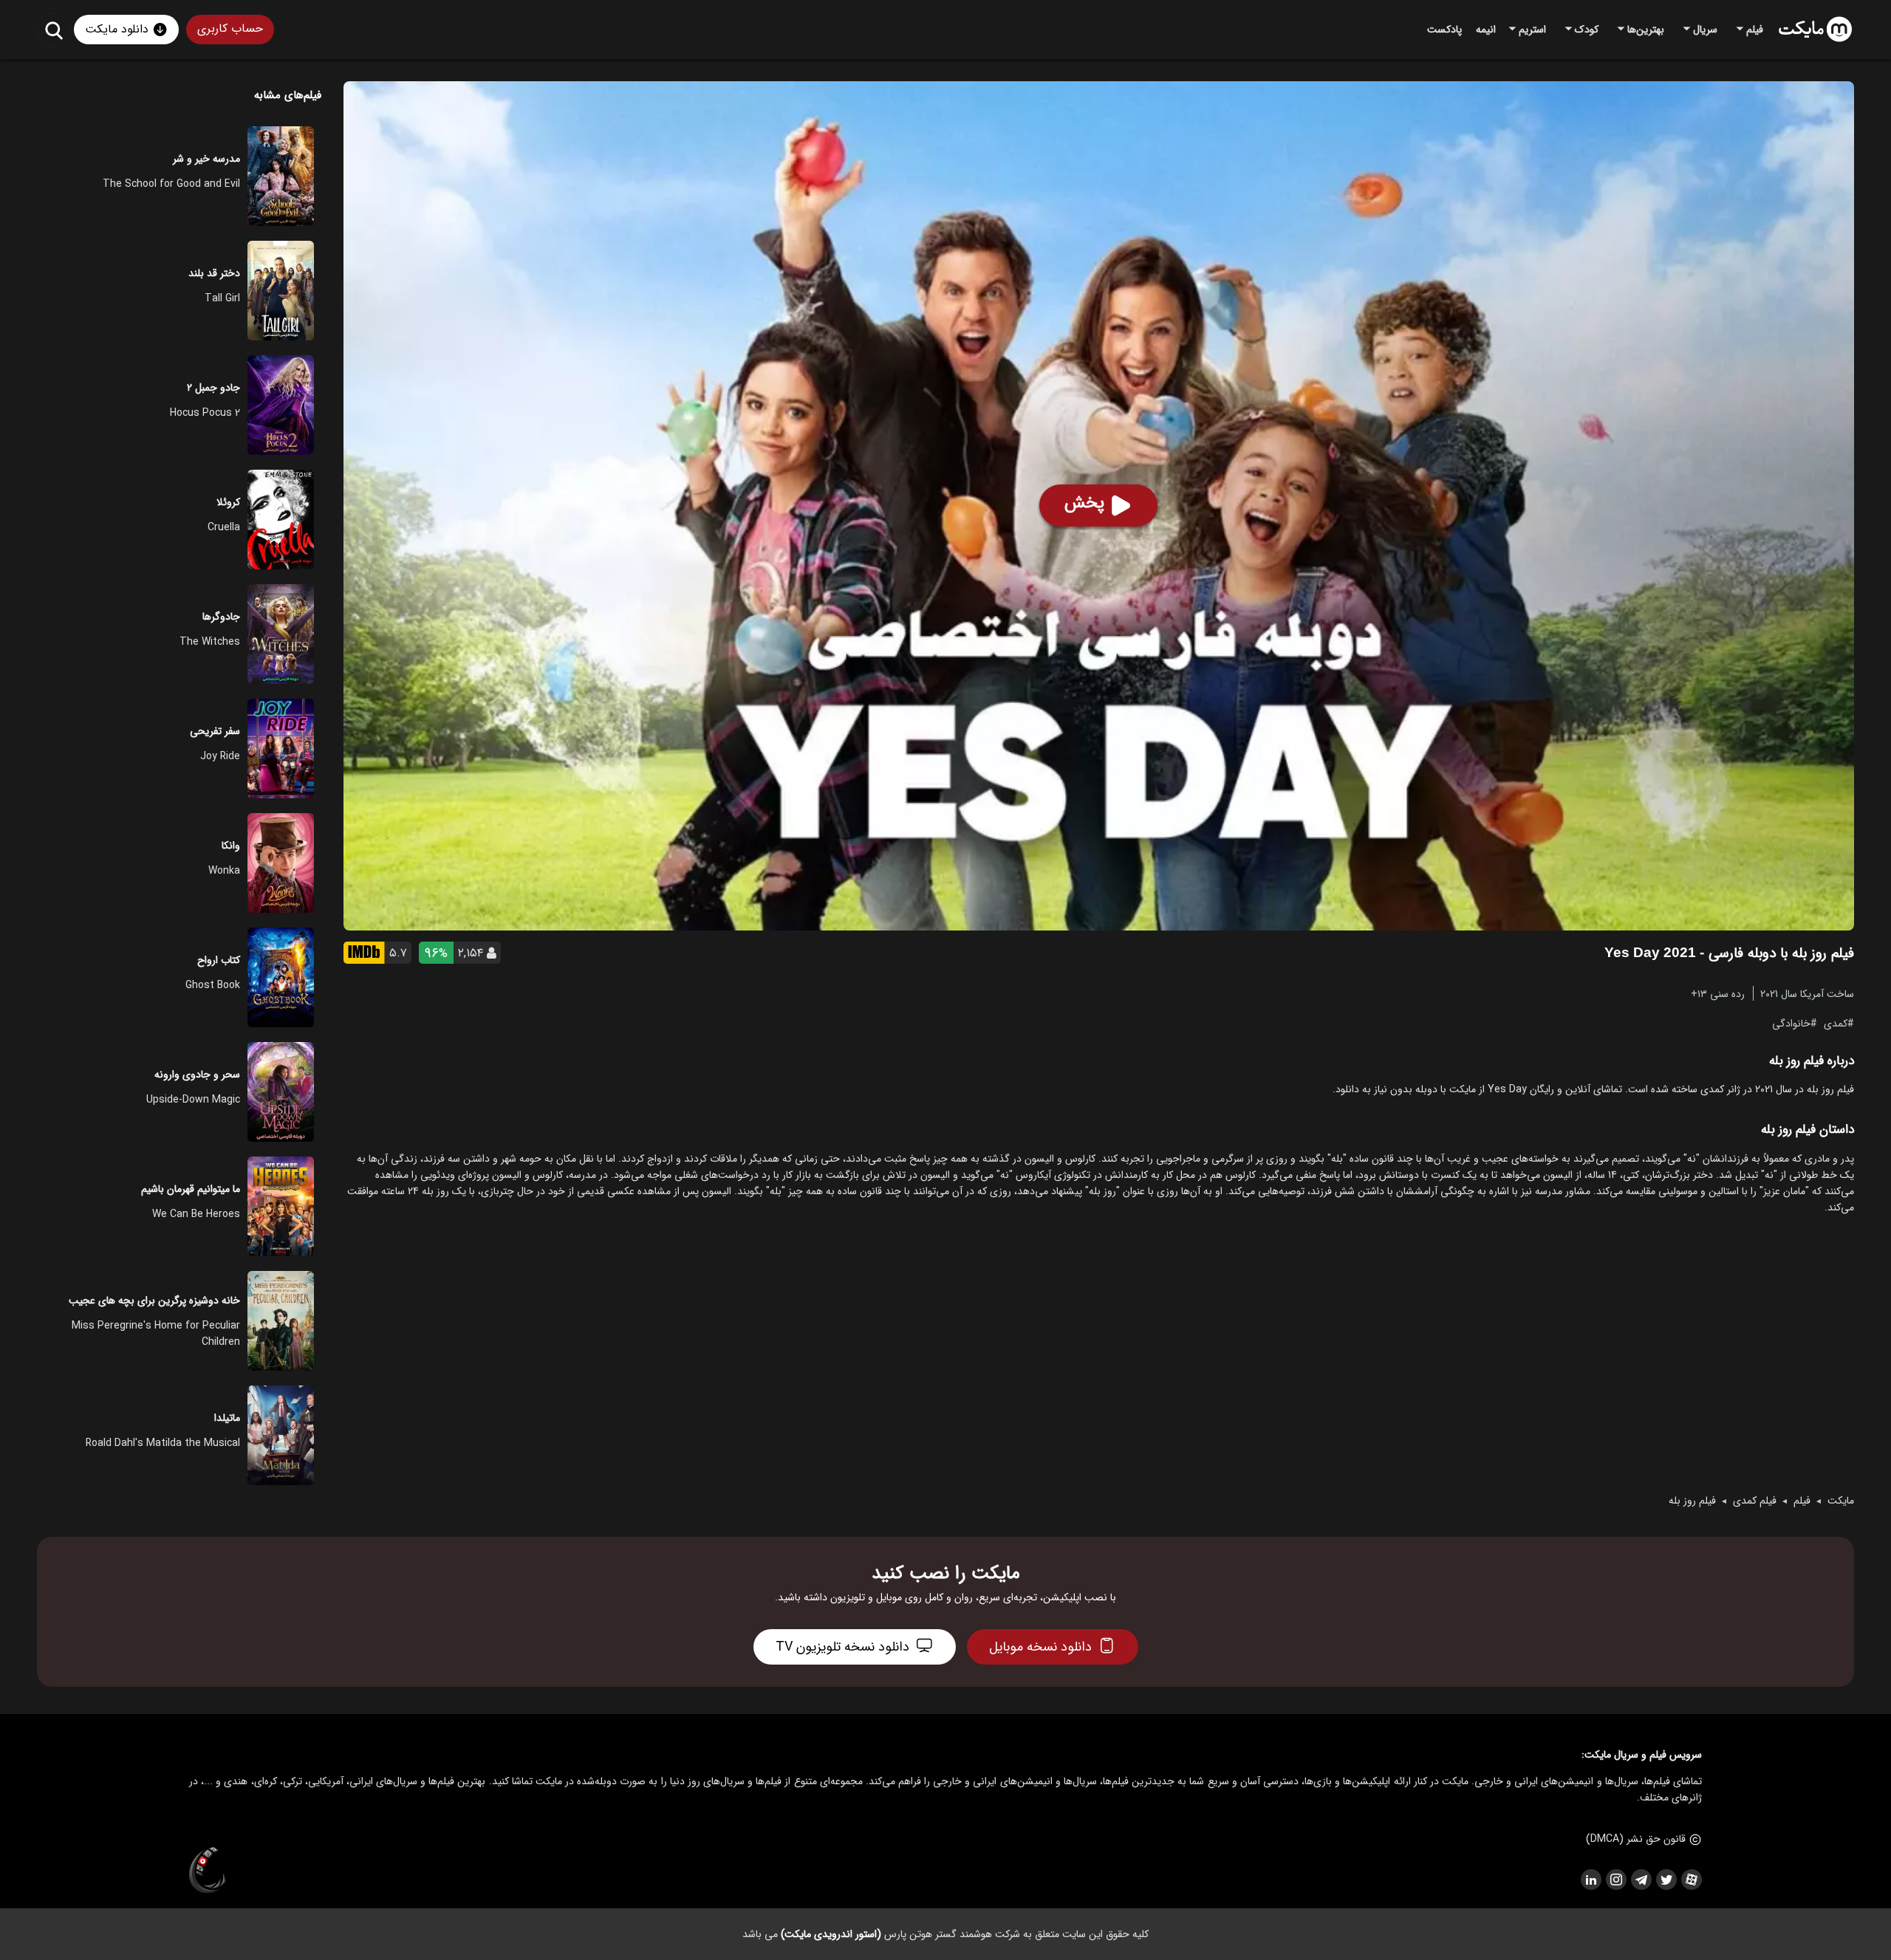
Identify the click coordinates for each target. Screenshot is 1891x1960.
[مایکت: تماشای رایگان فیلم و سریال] (1815, 30)
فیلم (1802, 1501)
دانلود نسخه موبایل (1040, 1647)
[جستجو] (54, 30)
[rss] (1590, 1880)
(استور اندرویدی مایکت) (831, 1934)
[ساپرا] (208, 1871)
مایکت (1841, 1501)
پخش (1084, 503)
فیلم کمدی (1755, 1501)
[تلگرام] (1641, 1880)
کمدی (1836, 1023)
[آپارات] (1691, 1880)
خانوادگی (1791, 1023)
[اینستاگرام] (1615, 1880)
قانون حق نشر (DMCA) (1636, 1839)
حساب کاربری (230, 28)
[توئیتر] (1666, 1880)
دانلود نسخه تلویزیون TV (842, 1647)
